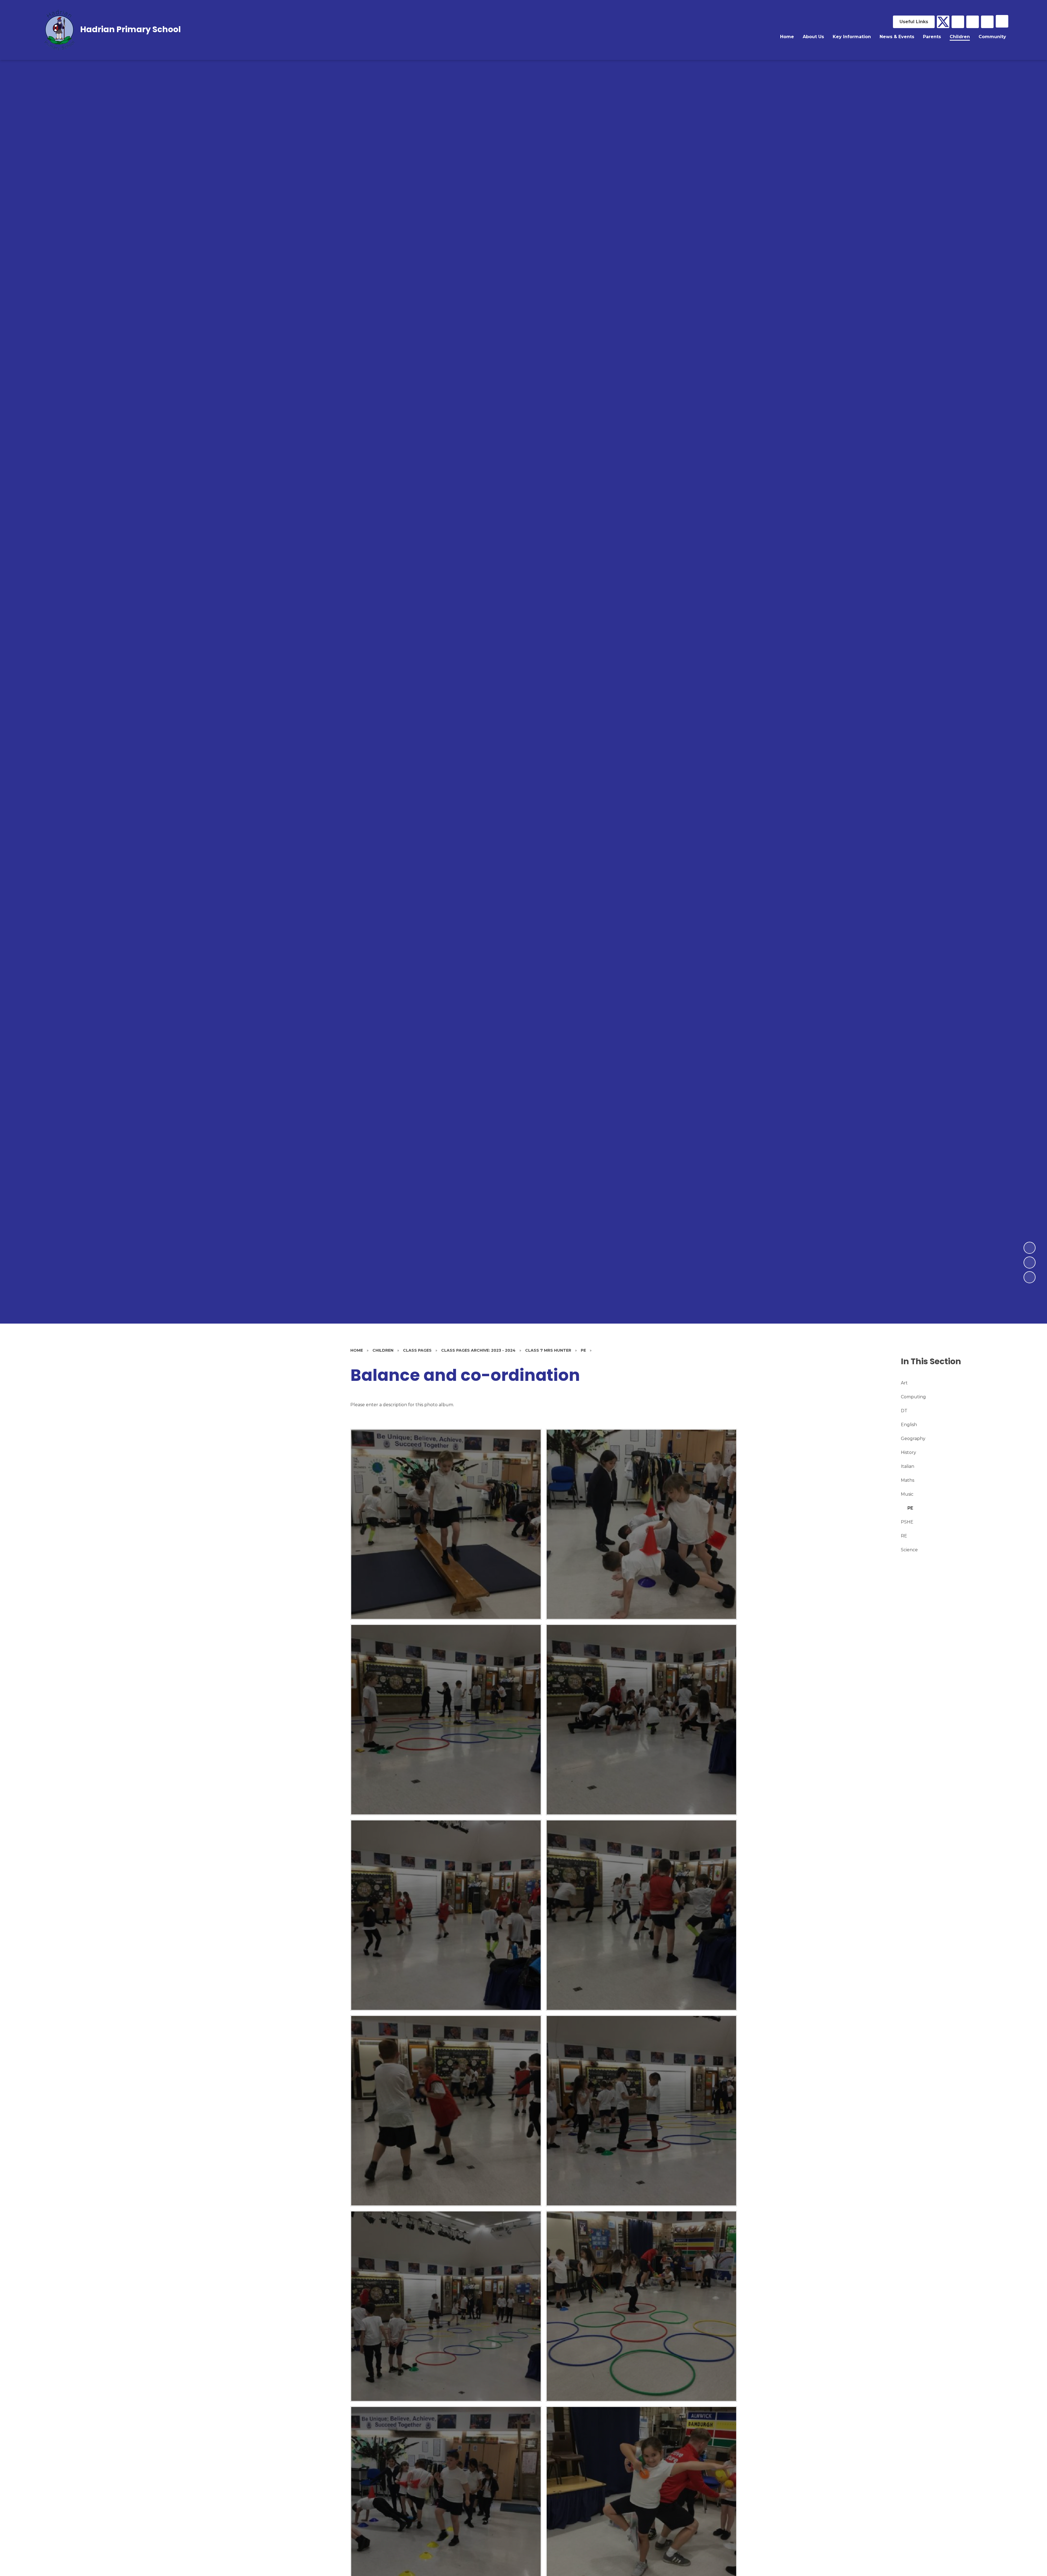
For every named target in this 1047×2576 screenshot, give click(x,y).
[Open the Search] (987, 22)
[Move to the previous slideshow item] (1030, 1263)
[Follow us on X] (943, 22)
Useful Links (914, 22)
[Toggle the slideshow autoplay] (1030, 1277)
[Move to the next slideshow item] (1030, 1248)
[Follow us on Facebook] (958, 22)
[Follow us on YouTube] (973, 22)
